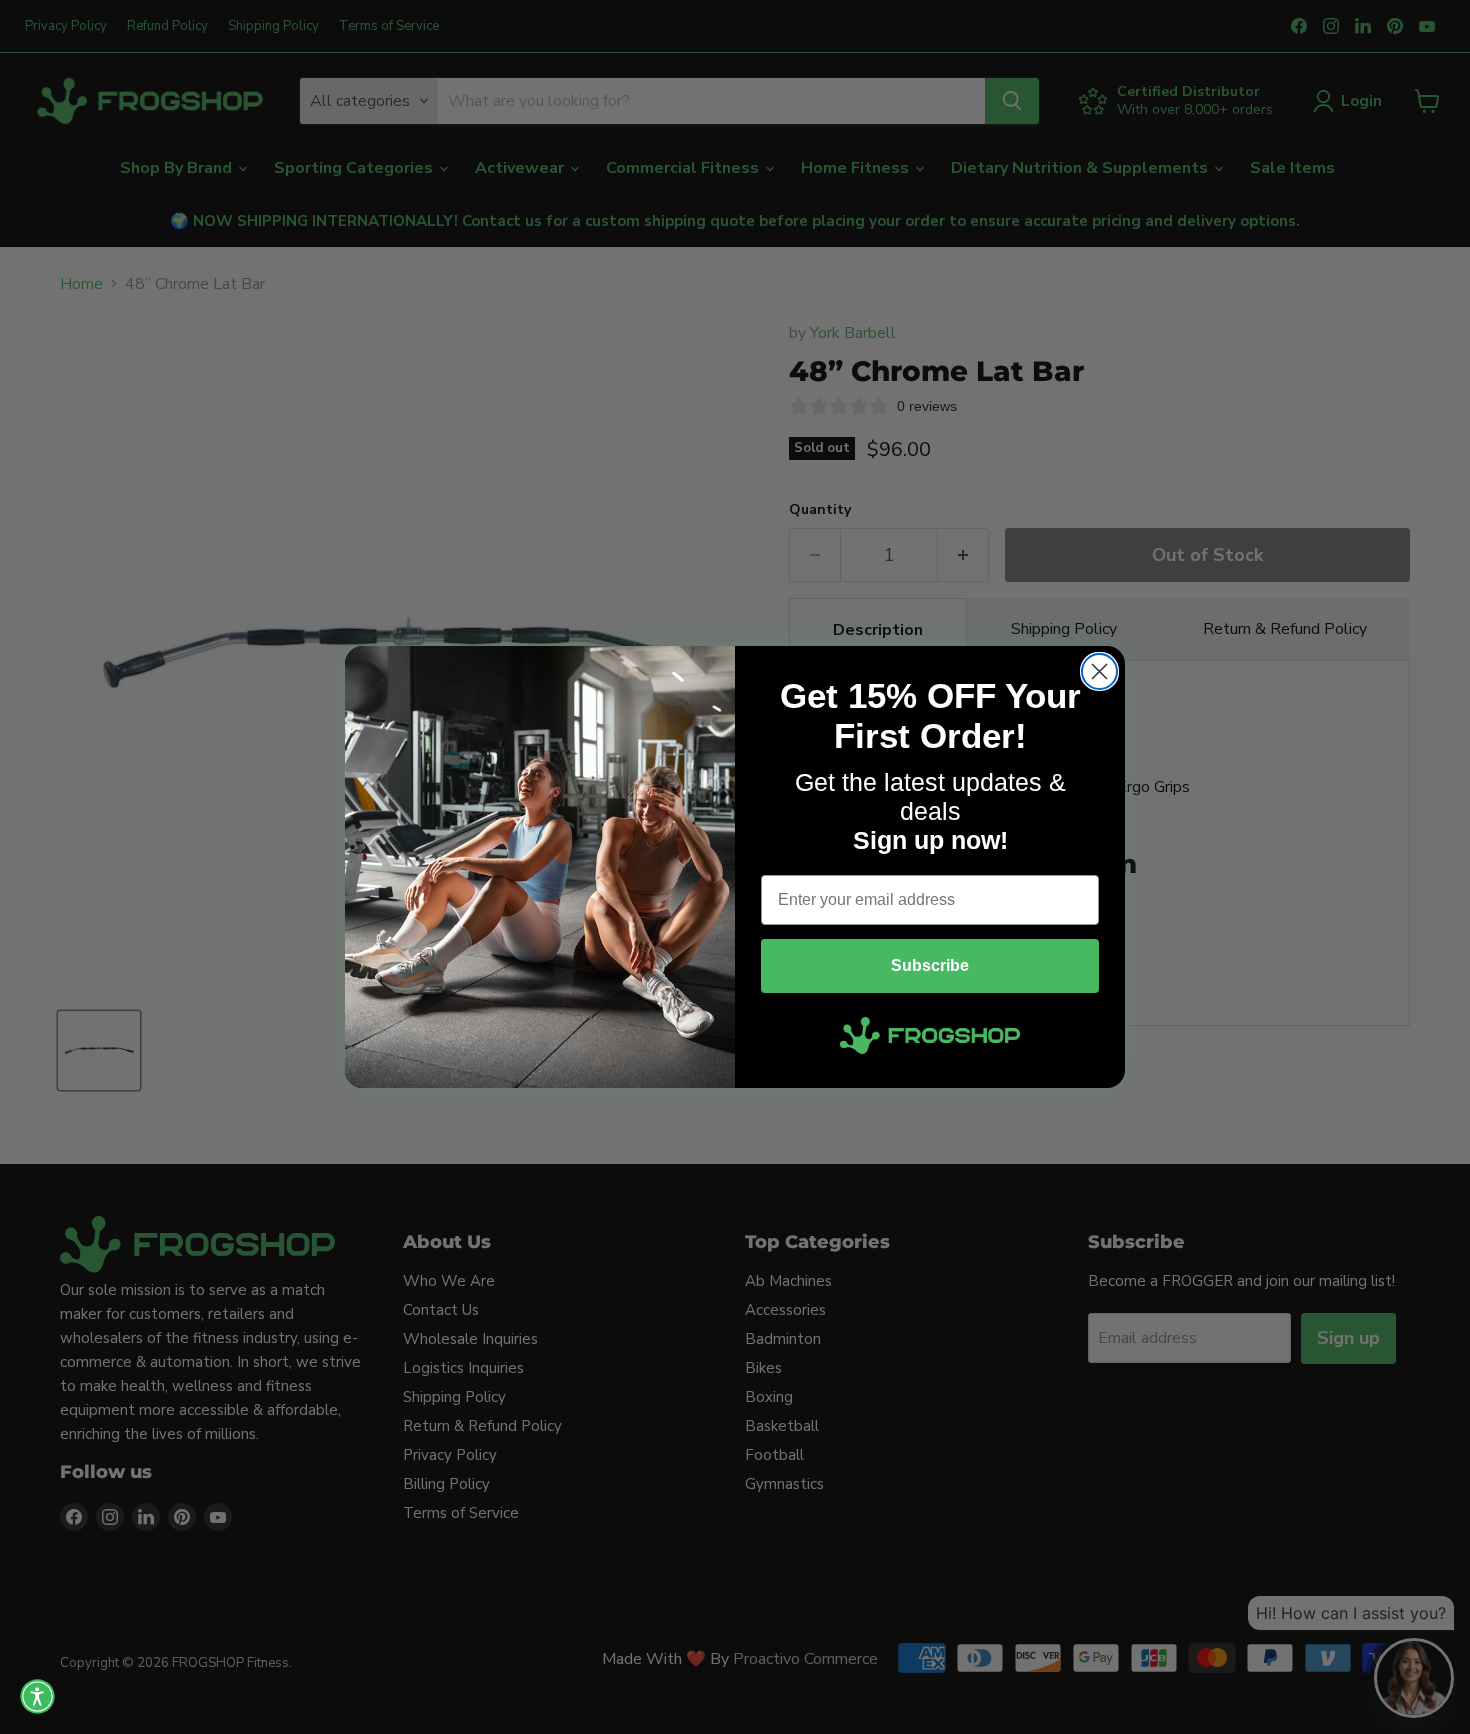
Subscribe (930, 965)
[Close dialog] (1099, 671)
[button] (37, 1696)
